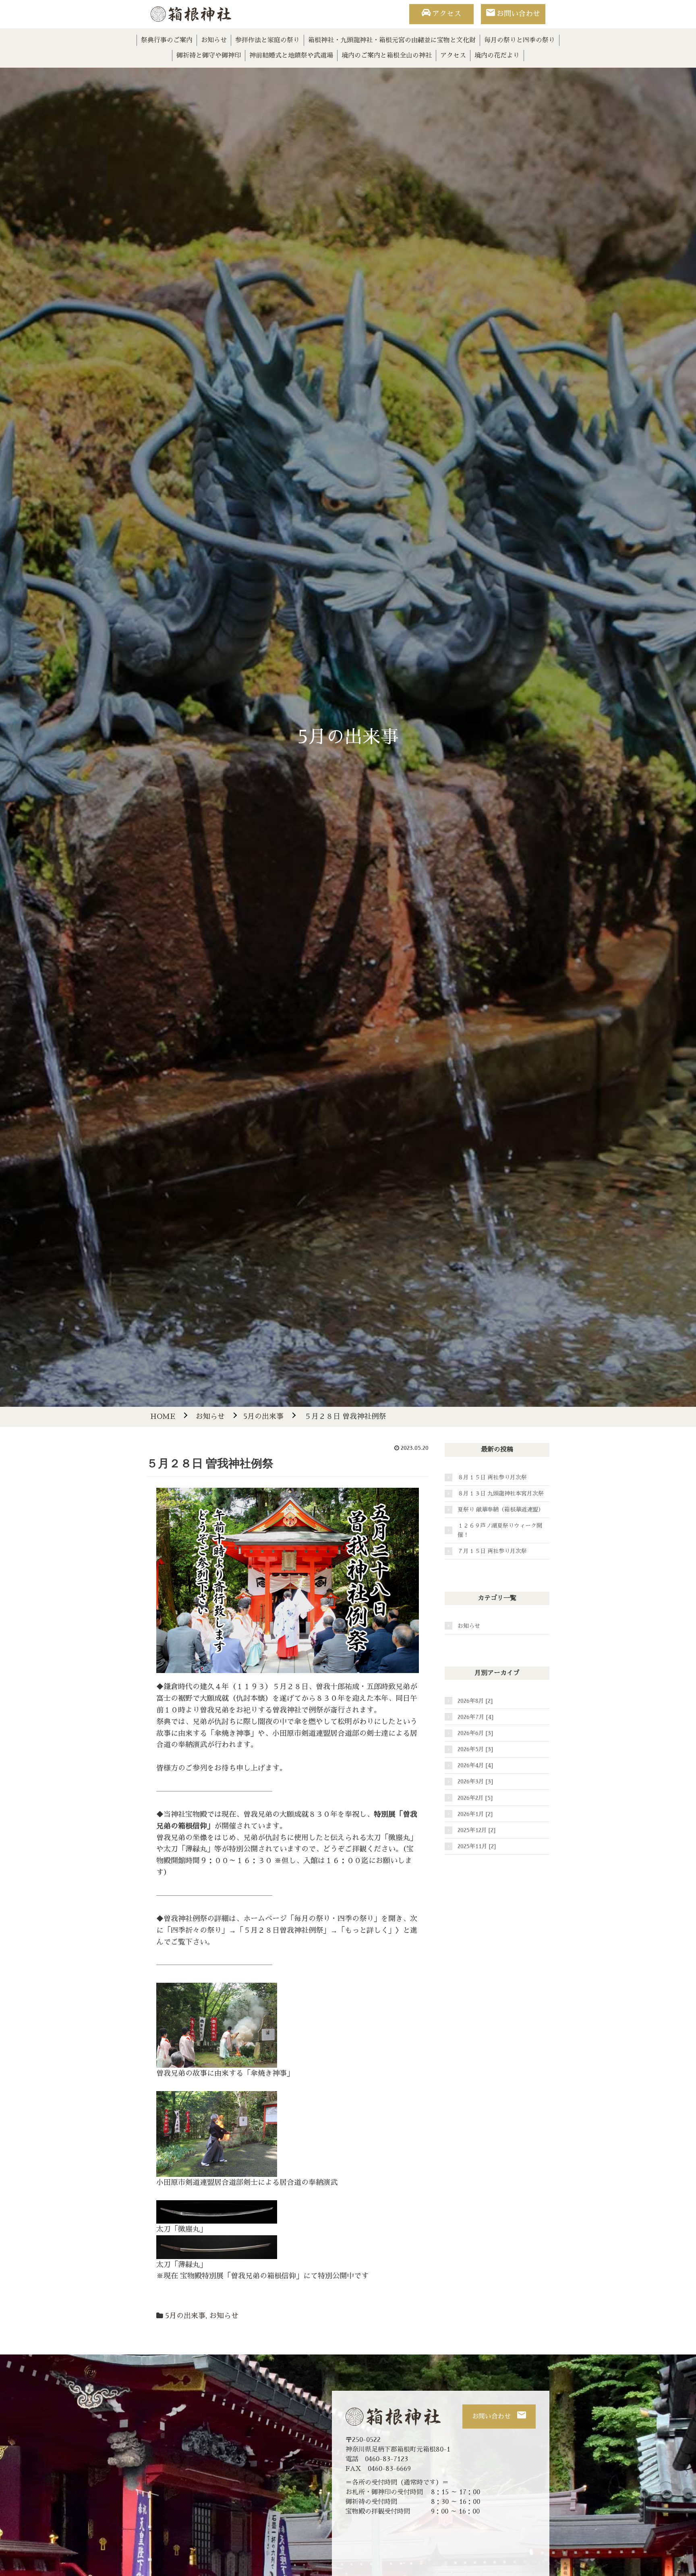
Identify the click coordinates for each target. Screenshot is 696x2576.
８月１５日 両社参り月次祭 (492, 1477)
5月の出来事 (185, 2316)
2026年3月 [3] (475, 1781)
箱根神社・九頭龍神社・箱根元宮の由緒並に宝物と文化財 (392, 40)
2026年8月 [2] (475, 1701)
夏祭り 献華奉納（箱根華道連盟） (501, 1510)
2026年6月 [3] (475, 1733)
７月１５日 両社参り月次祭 (492, 1551)
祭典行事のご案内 (167, 40)
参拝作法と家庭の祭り (267, 40)
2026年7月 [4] (475, 1717)
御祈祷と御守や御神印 (209, 56)
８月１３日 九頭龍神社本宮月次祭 (501, 1493)
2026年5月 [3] (475, 1749)
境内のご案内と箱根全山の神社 (387, 56)
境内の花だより (497, 56)
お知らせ (214, 40)
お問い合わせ (518, 14)
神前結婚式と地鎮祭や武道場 (291, 56)
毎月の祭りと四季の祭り (520, 40)
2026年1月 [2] (475, 1814)
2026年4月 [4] (475, 1765)
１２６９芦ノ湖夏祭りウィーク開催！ (500, 1530)
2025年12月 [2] (476, 1830)
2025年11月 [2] (477, 1846)
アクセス (447, 14)
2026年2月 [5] (475, 1798)
